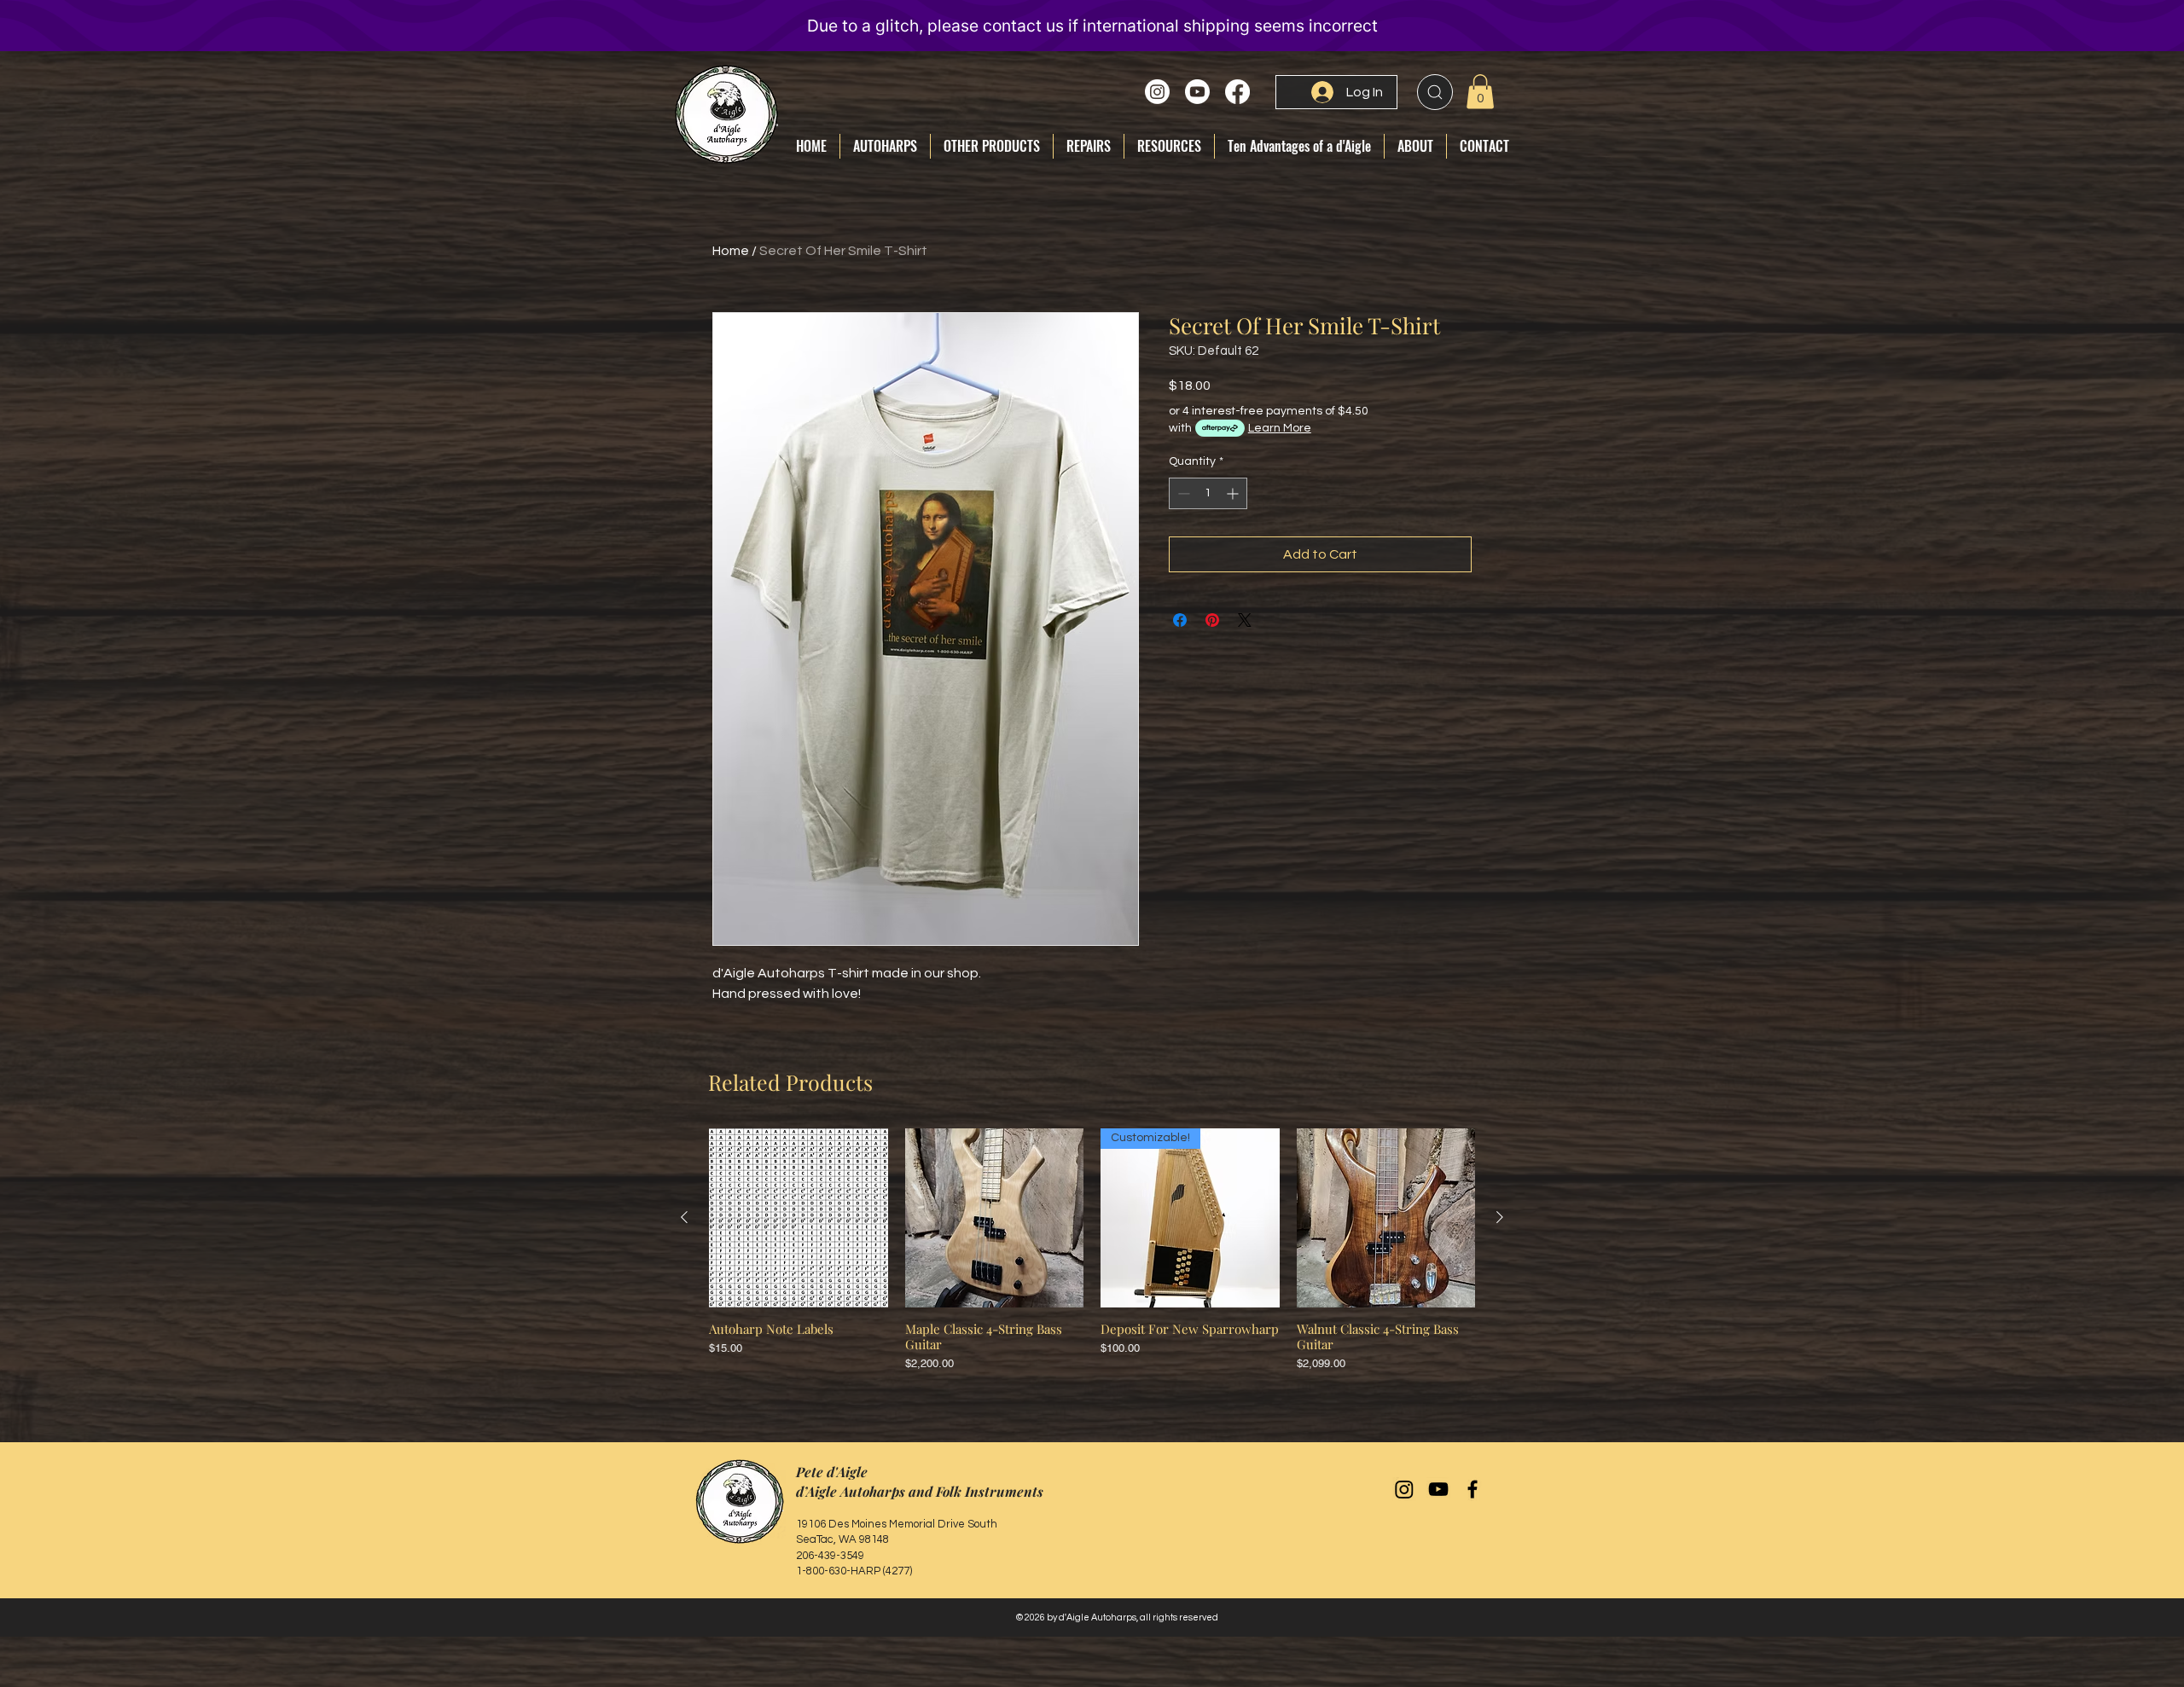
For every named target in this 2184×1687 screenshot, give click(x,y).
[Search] (1435, 92)
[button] (1480, 92)
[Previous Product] (684, 1217)
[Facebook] (1237, 92)
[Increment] (1234, 493)
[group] (1092, 1250)
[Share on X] (1245, 620)
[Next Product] (1500, 1217)
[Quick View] (799, 1218)
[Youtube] (1197, 92)
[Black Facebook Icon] (1472, 1489)
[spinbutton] (1208, 493)
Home (731, 251)
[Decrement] (1182, 493)
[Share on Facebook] (1180, 620)
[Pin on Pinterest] (1212, 620)
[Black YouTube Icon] (1438, 1489)
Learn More (1280, 428)
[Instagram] (1157, 92)
